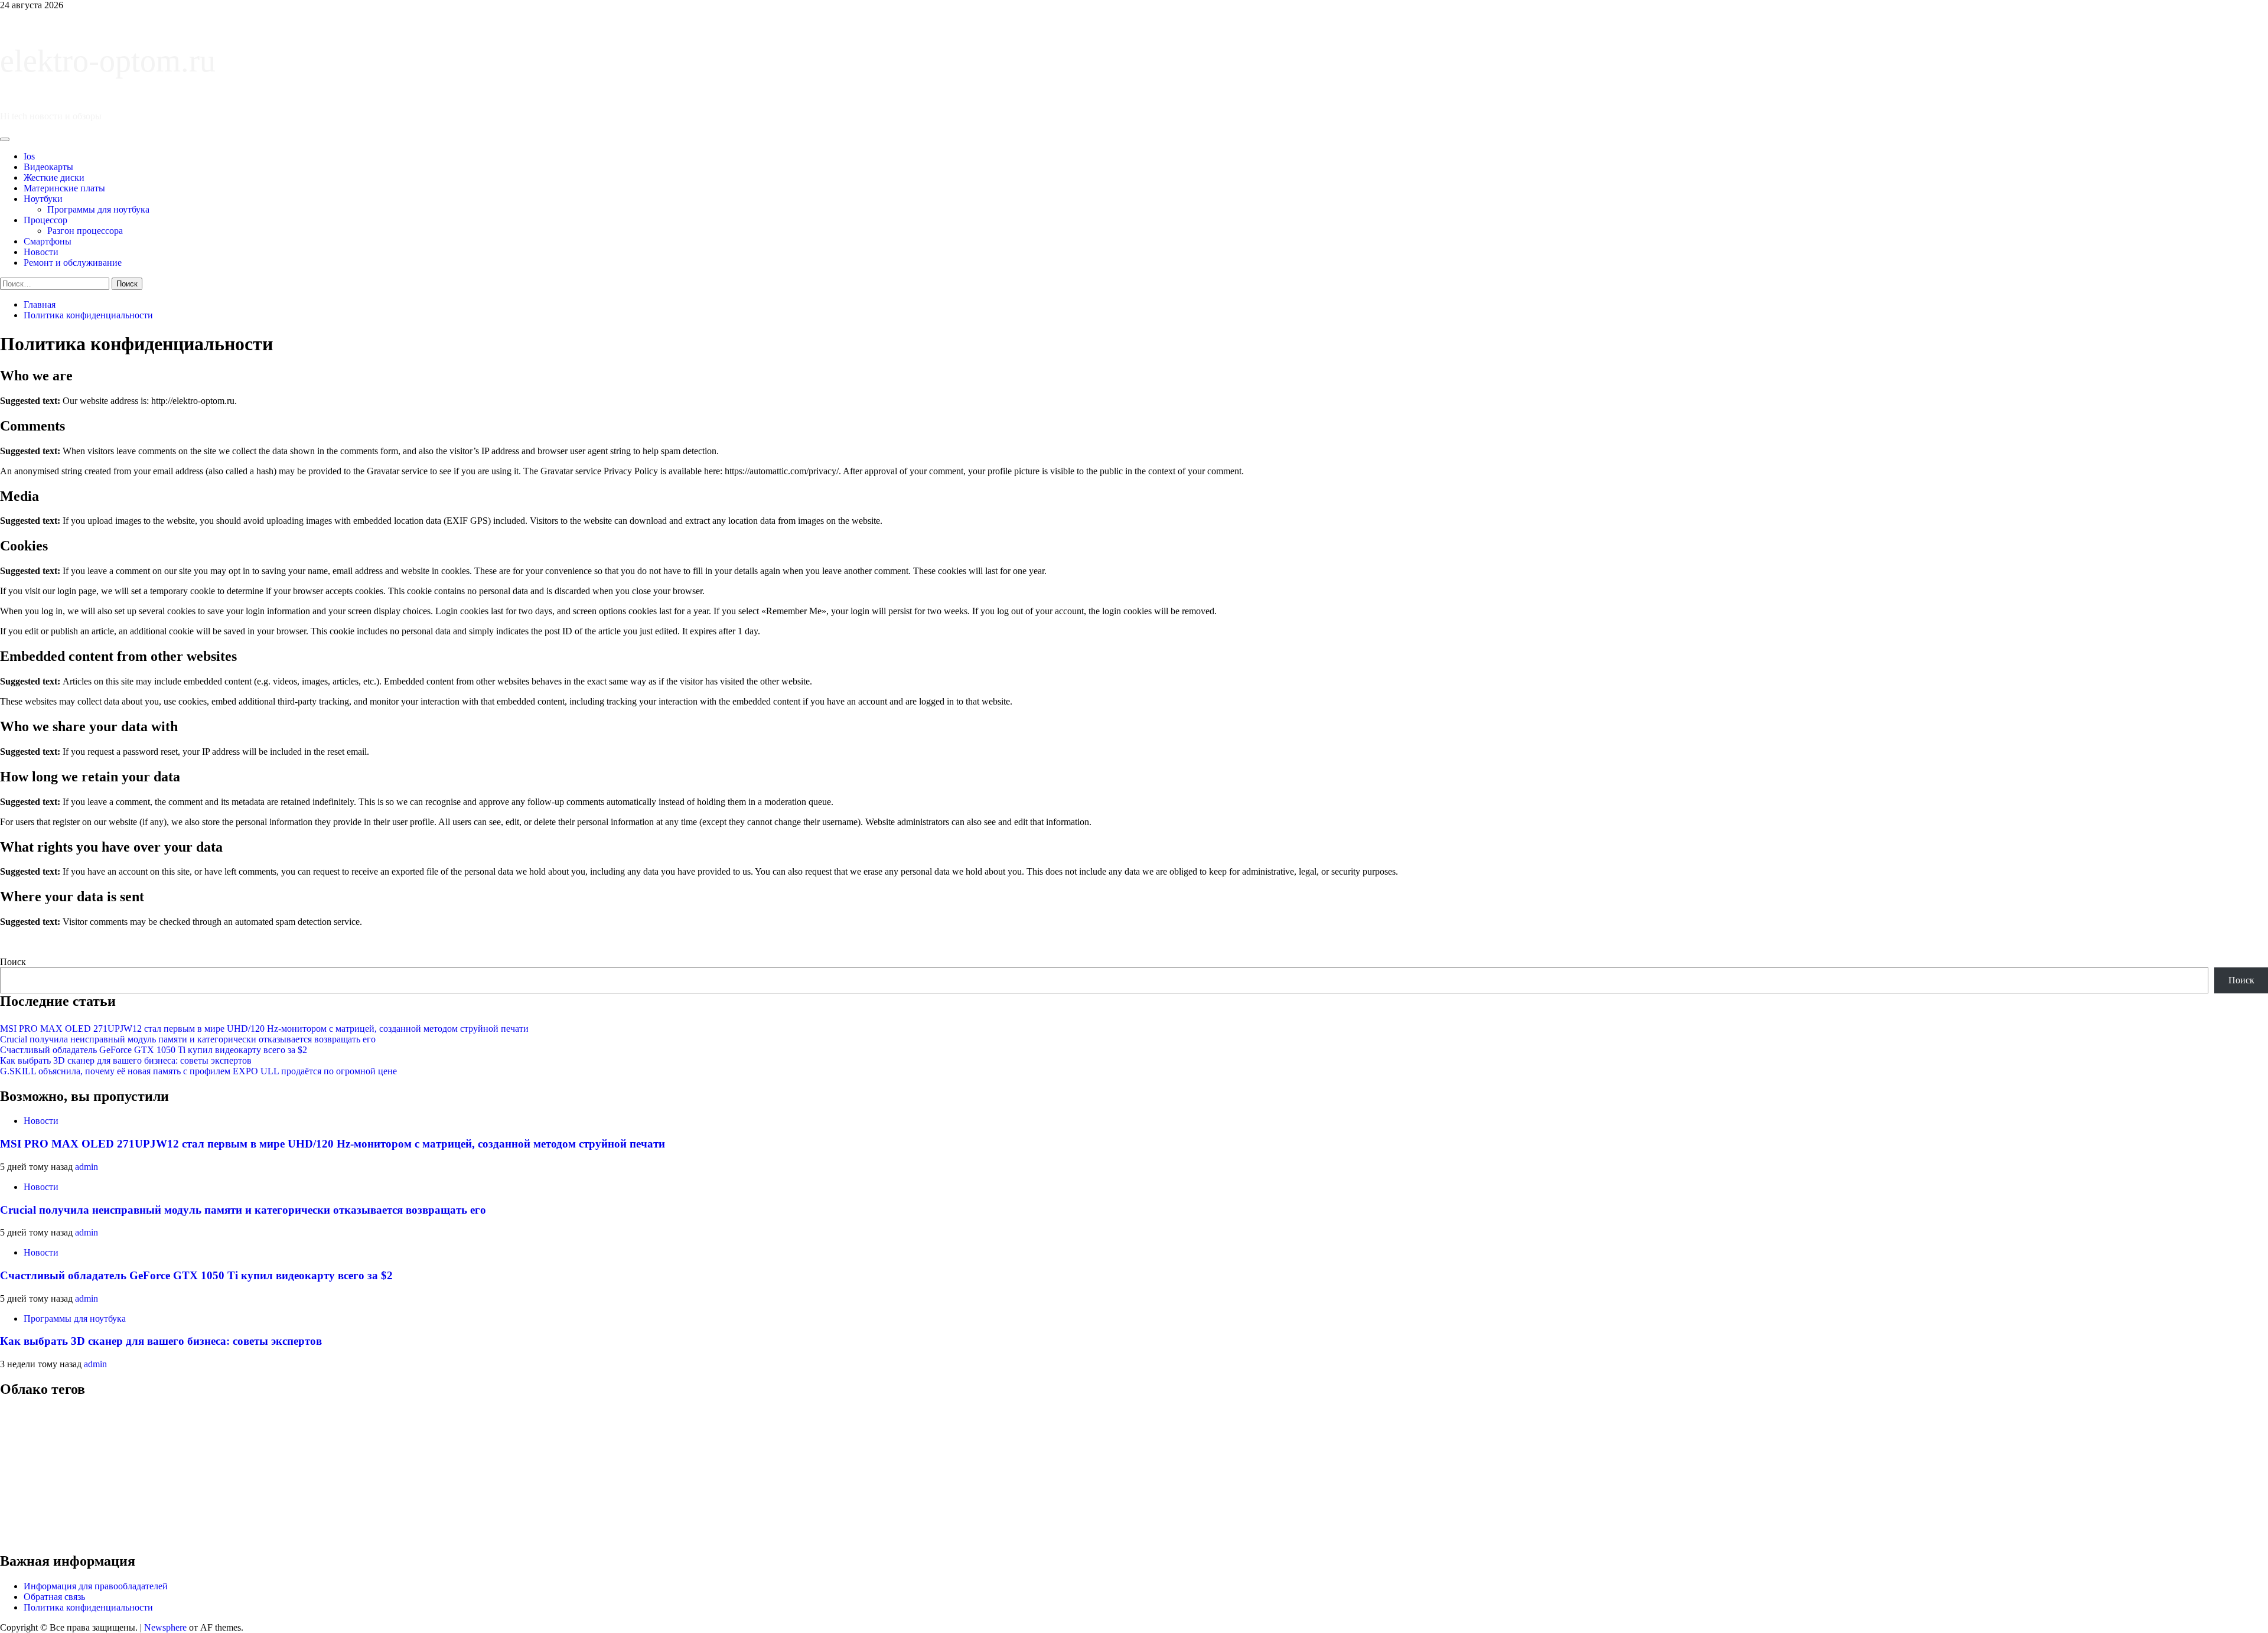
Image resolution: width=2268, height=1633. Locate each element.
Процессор (45, 220)
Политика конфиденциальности (88, 1607)
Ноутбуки (43, 199)
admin (87, 1167)
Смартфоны (48, 241)
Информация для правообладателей (96, 1586)
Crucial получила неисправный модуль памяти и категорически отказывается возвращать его (188, 1039)
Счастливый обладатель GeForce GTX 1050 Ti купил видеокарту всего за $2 (154, 1050)
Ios (29, 156)
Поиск (13, 962)
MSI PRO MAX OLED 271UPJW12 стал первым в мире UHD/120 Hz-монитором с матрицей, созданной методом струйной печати (264, 1029)
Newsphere (165, 1627)
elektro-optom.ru (108, 61)
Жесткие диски (54, 177)
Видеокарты (48, 167)
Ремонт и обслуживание (73, 263)
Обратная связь (54, 1597)
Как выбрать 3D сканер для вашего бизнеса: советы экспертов (126, 1060)
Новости (41, 252)
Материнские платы (64, 188)
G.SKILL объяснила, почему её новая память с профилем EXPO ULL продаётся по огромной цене (198, 1071)
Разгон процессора (85, 231)
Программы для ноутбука (98, 209)
